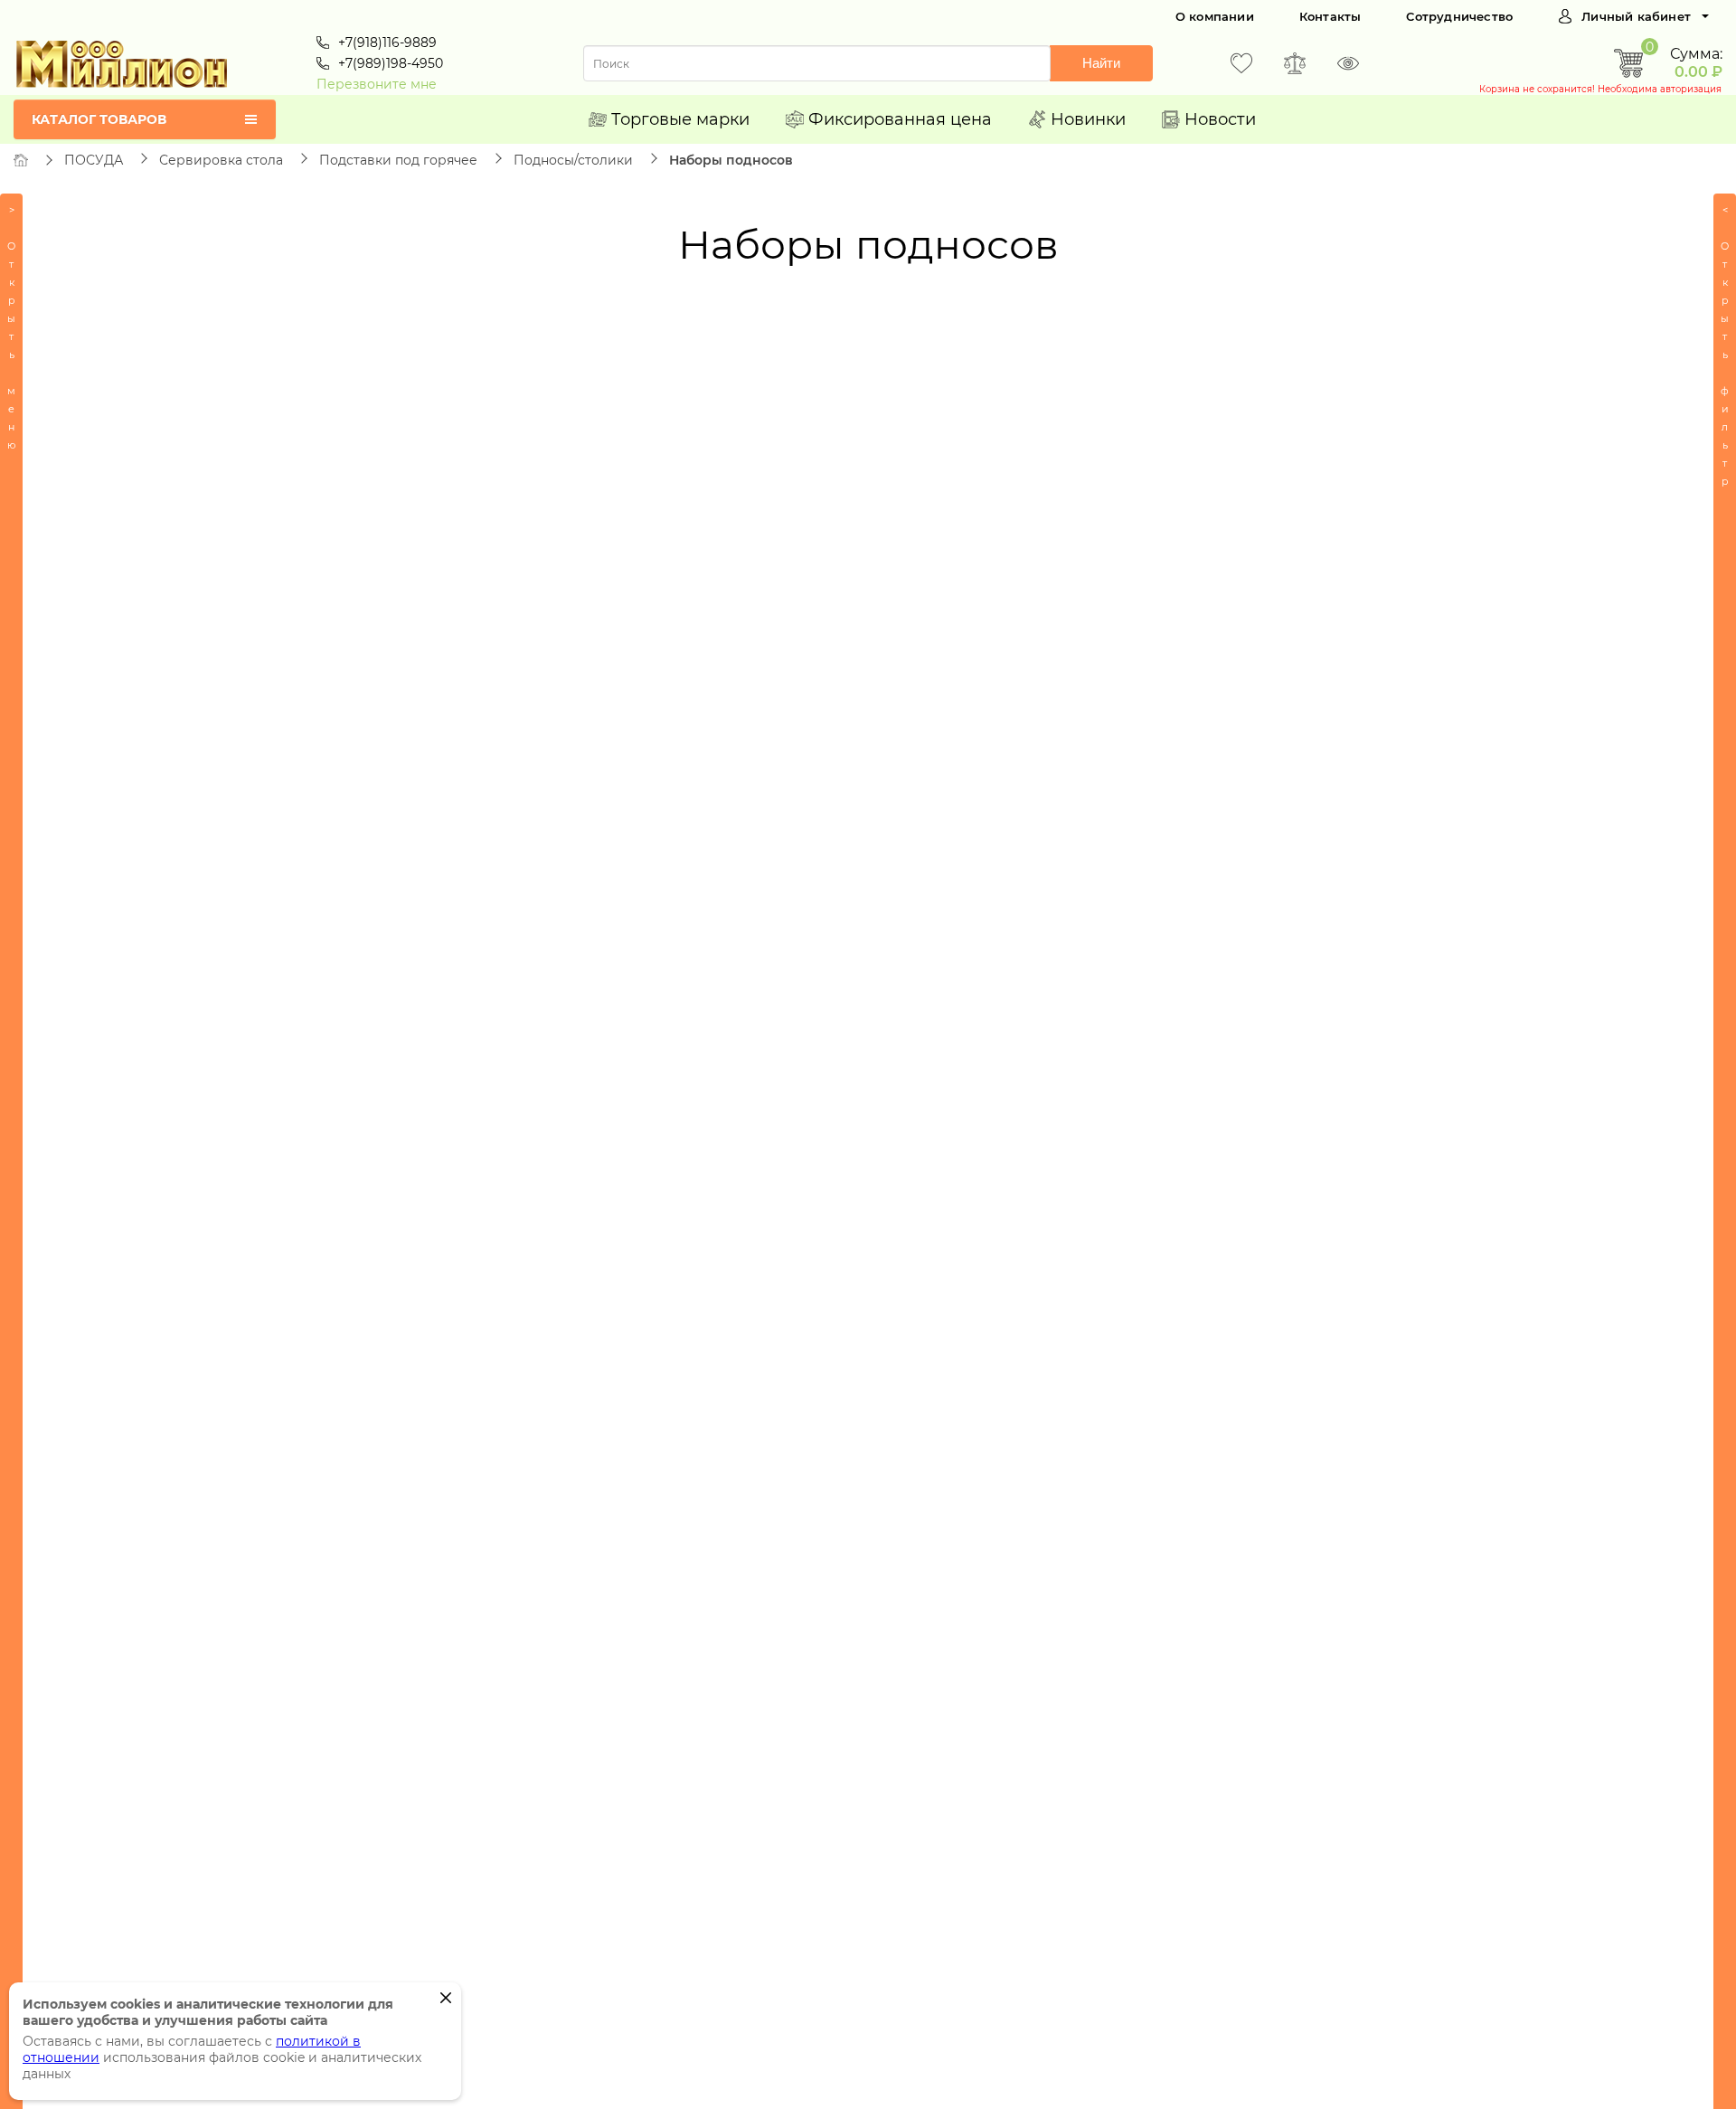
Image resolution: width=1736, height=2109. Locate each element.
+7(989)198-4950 (391, 63)
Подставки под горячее (398, 160)
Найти (1101, 63)
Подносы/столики (573, 160)
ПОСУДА (94, 160)
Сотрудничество (1459, 16)
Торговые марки (680, 119)
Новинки (1088, 119)
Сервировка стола (221, 160)
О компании (1215, 16)
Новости (1220, 119)
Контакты (1330, 16)
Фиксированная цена (900, 119)
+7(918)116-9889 (387, 43)
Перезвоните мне (377, 84)
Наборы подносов (731, 160)
